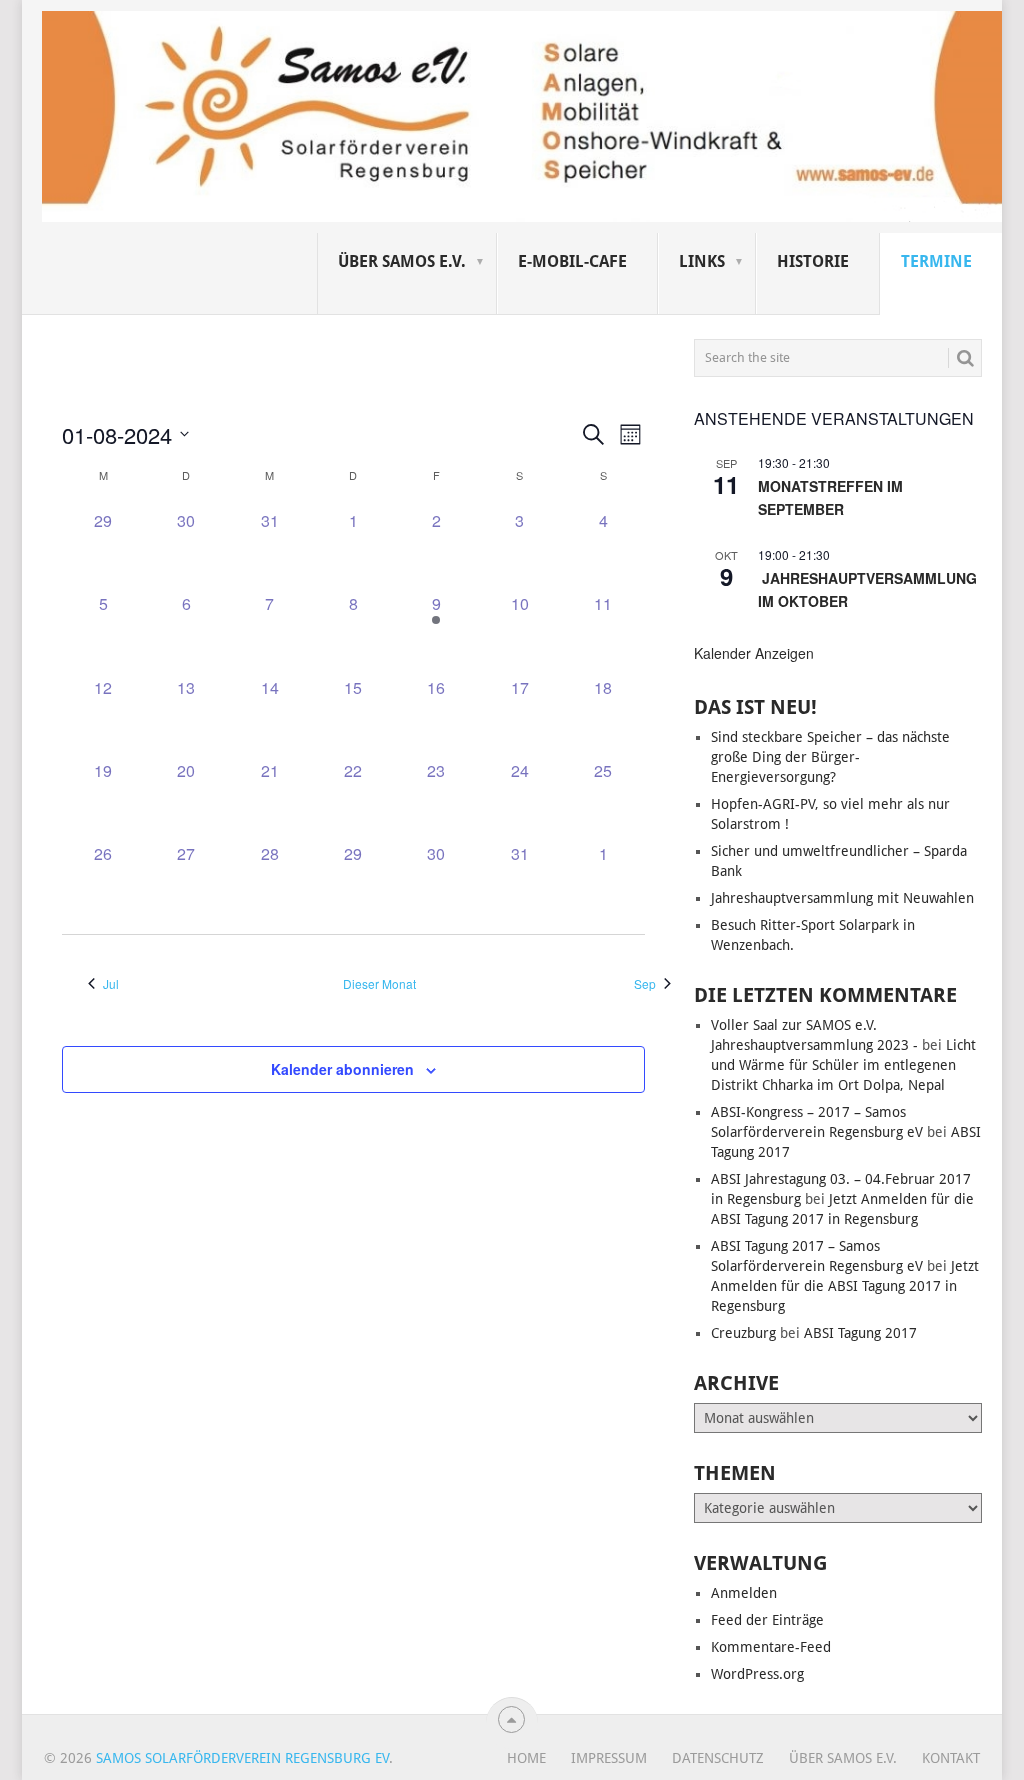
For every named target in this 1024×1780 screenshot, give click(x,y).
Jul (111, 984)
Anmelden (744, 1593)
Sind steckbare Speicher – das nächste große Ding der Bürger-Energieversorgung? (830, 757)
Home (526, 1758)
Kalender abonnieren (342, 1069)
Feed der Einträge (767, 1620)
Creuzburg (743, 1333)
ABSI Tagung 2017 (860, 1333)
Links (702, 261)
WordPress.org (757, 1674)
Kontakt (951, 1758)
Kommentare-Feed (771, 1647)
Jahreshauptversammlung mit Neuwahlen (842, 898)
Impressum (609, 1758)
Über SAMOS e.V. (402, 261)
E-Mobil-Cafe (572, 261)
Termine (936, 261)
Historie (813, 261)
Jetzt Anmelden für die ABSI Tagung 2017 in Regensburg (845, 1286)
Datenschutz (718, 1758)
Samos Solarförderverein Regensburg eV (242, 1758)
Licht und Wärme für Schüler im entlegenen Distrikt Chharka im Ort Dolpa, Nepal (843, 1065)
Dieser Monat (379, 984)
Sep (645, 984)
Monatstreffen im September (830, 497)
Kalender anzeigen (754, 653)
